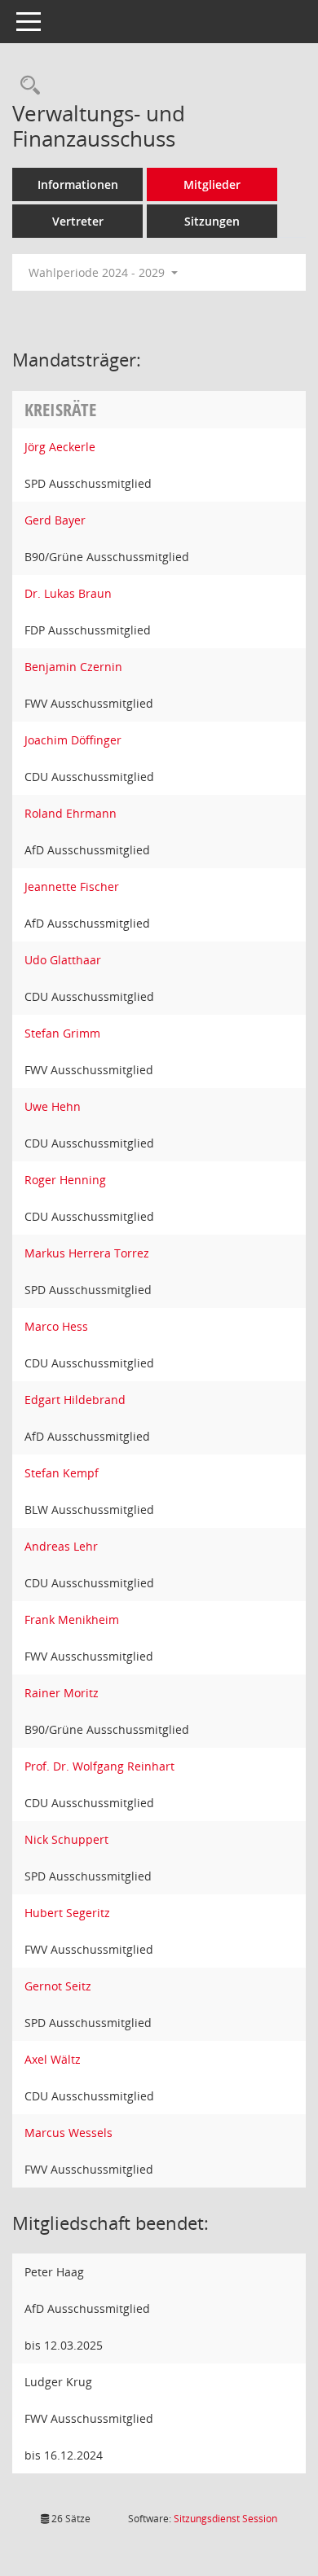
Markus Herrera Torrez (87, 1253)
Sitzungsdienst (225, 2519)
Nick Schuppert (66, 1839)
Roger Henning (65, 1180)
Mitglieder (212, 184)
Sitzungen (212, 221)
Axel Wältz (53, 2059)
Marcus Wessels (68, 2133)
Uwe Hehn (53, 1106)
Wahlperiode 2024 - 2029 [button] (98, 272)
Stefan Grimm (62, 1033)
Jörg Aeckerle (60, 447)
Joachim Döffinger (73, 740)
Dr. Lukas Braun (68, 593)
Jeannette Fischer (72, 886)
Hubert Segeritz (67, 1913)
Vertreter (78, 221)
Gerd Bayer (55, 520)
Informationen (78, 184)
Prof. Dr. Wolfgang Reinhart (99, 1766)
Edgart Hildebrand (75, 1400)
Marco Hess (56, 1326)
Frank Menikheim (72, 1619)
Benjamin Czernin (73, 667)
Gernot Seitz (58, 1986)
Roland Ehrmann (71, 813)
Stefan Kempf (62, 1473)
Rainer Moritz (62, 1693)
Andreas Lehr (61, 1546)
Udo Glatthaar (63, 960)
